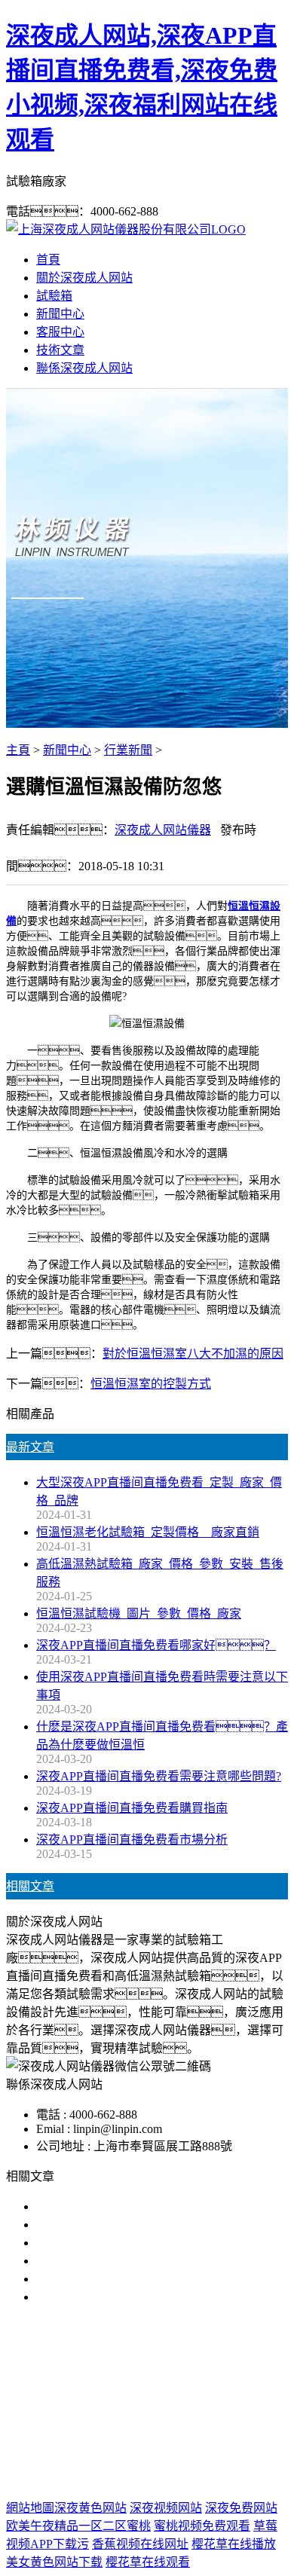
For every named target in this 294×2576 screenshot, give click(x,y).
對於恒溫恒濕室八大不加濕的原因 (193, 1354)
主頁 (18, 750)
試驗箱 (54, 296)
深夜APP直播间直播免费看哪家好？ (156, 1645)
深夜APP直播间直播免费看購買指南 (132, 1808)
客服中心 (60, 332)
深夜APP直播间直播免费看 (131, 2393)
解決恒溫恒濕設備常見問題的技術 (127, 2225)
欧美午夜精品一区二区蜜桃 (78, 2526)
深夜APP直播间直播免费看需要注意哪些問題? (159, 1776)
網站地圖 (124, 2460)
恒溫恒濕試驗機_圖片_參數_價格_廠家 (139, 1613)
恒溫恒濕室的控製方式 (151, 1384)
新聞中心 (60, 314)
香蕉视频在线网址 (140, 2544)
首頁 (48, 260)
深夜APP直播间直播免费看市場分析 (132, 1840)
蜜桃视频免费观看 (202, 2526)
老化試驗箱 (121, 2411)
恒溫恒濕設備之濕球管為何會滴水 (127, 2297)
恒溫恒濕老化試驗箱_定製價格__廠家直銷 (148, 1532)
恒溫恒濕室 (192, 2411)
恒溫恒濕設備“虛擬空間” (102, 2279)
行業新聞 (128, 750)
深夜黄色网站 (90, 2508)
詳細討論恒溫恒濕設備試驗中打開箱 (133, 2206)
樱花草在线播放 (234, 2544)
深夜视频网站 (166, 2508)
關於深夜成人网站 (84, 278)
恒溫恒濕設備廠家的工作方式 (115, 2243)
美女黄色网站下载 (54, 2562)
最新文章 (30, 1447)
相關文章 (30, 1886)
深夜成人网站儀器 (163, 830)
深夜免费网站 (241, 2508)
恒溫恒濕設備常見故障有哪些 (115, 2261)
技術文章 (60, 350)
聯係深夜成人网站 (84, 368)
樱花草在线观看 (148, 2562)
